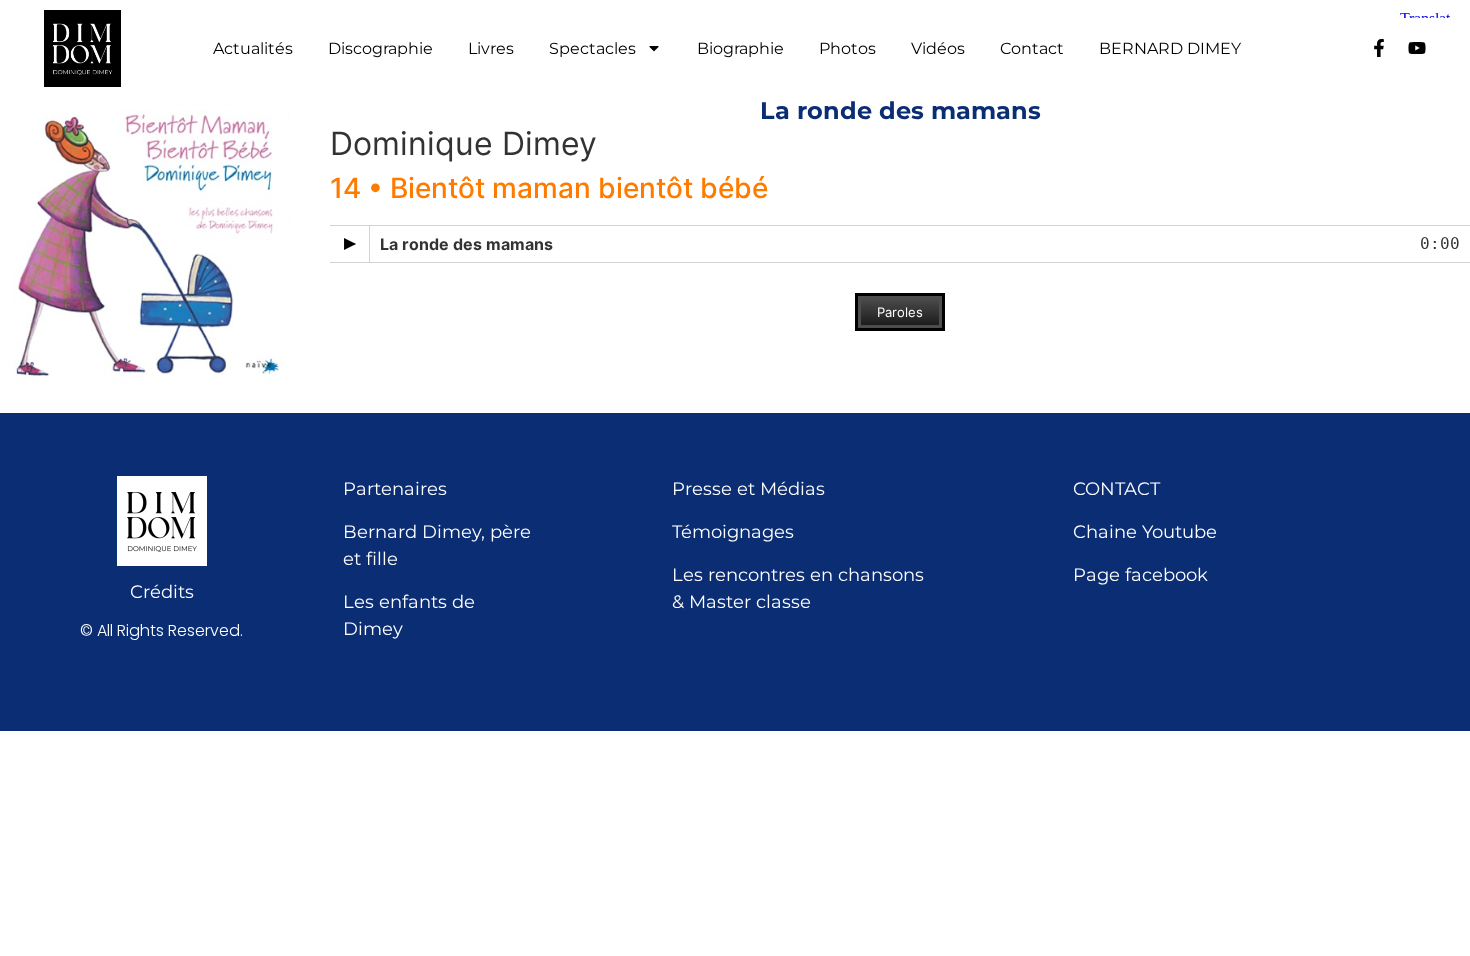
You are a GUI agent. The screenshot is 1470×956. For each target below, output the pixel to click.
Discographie (380, 49)
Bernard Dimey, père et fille (437, 545)
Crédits (162, 592)
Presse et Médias (748, 489)
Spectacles (592, 49)
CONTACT (1116, 489)
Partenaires (395, 489)
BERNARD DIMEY (1170, 49)
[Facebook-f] (1379, 48)
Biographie (740, 49)
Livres (491, 49)
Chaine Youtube (1145, 532)
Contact (1032, 49)
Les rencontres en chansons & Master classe (798, 588)
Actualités (253, 49)
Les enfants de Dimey (409, 615)
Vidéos (938, 49)
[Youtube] (1417, 48)
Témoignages (733, 532)
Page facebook (1140, 575)
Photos (847, 49)
